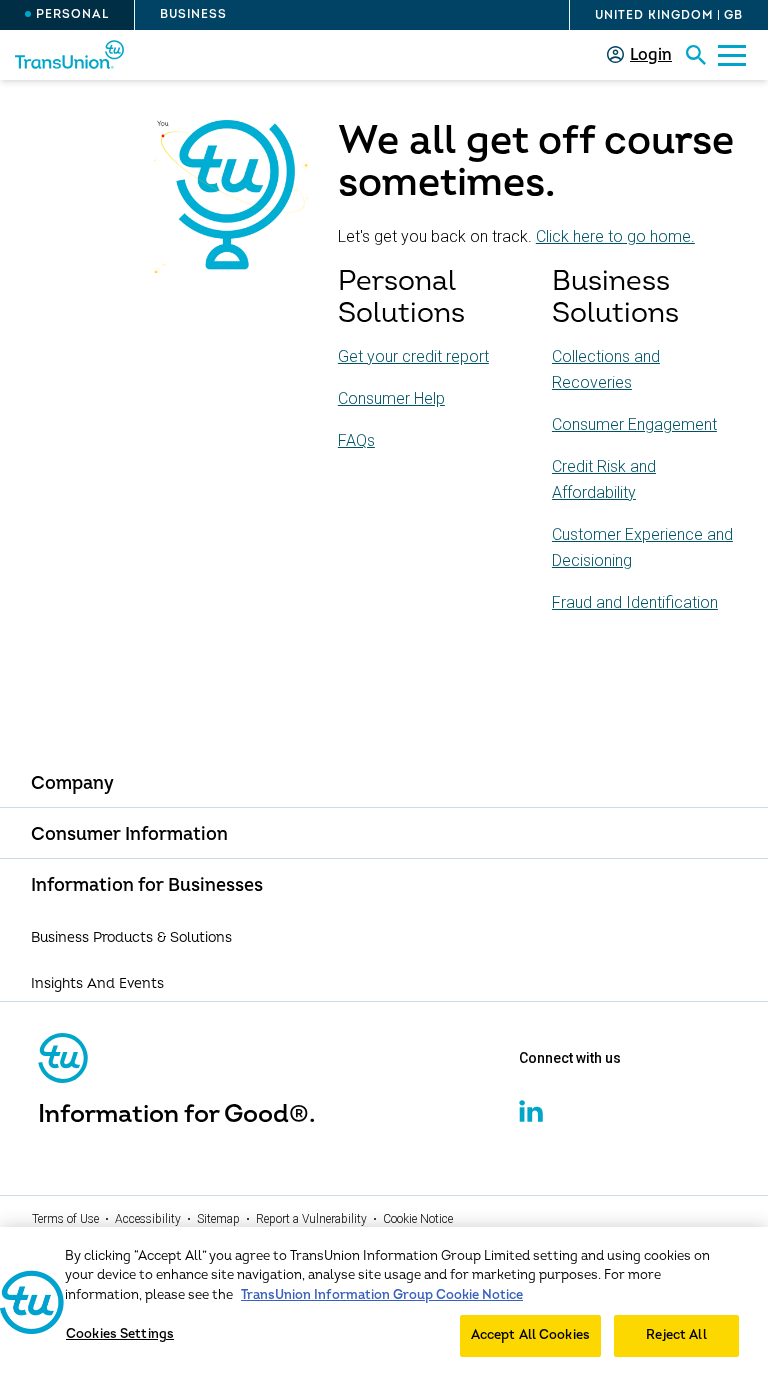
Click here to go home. (615, 236)
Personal (72, 14)
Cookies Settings (120, 1334)
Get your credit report (413, 356)
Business (193, 14)
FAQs (356, 440)
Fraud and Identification (635, 602)
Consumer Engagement (634, 424)
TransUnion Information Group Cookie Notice (382, 1295)
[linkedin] (531, 1119)
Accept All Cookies (530, 1335)
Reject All (676, 1335)
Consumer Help (391, 398)
